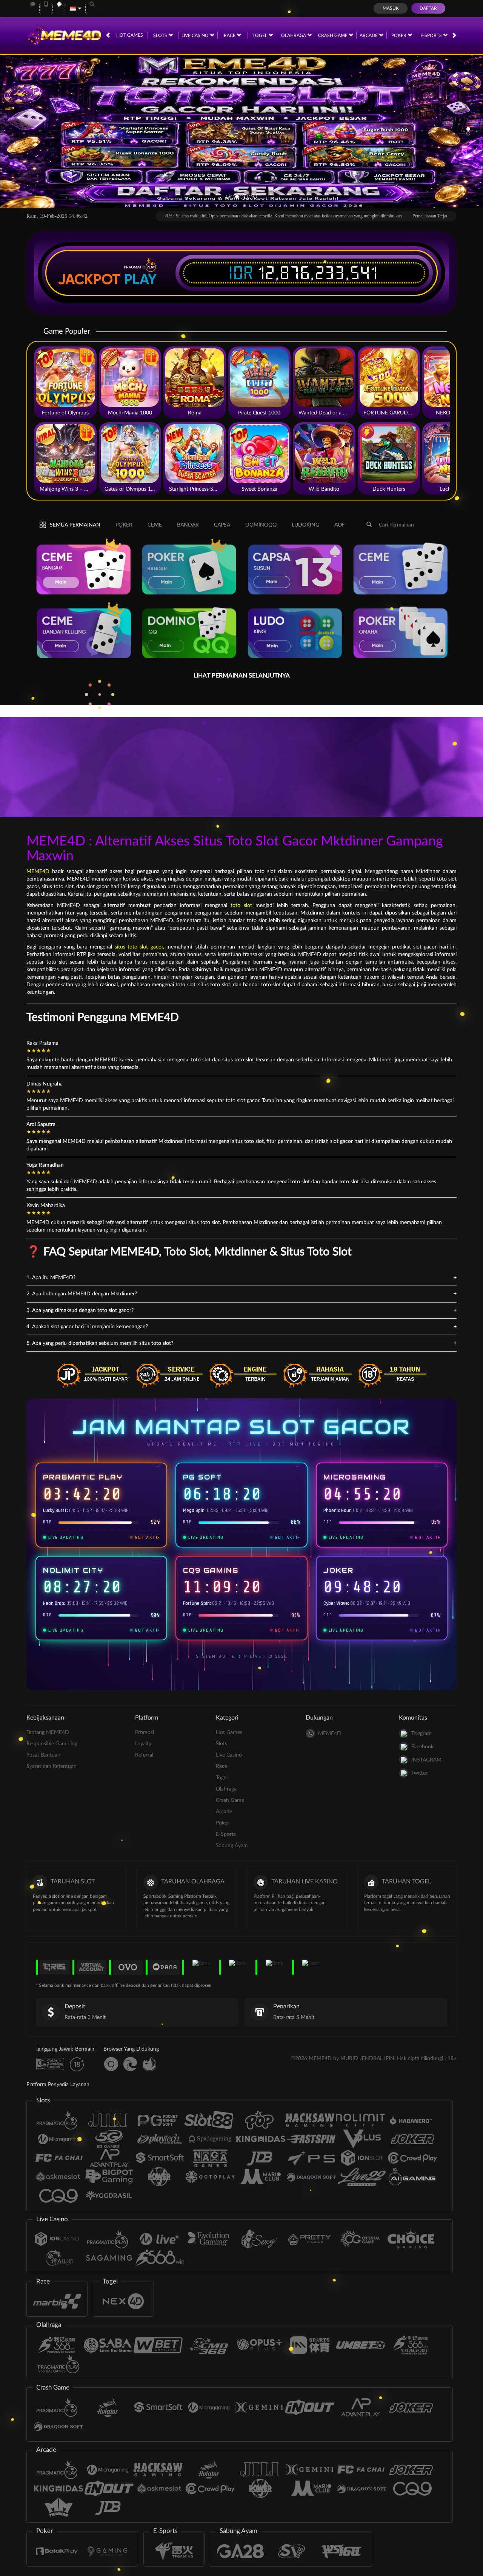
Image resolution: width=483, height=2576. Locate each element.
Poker (399, 35)
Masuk (391, 8)
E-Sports (432, 35)
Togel (260, 35)
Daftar (428, 8)
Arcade (369, 35)
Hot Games (130, 35)
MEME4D (38, 871)
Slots (161, 35)
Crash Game (333, 35)
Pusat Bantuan (43, 1755)
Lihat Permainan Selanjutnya (242, 676)
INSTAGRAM (426, 1760)
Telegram (421, 1734)
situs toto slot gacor (139, 947)
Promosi (145, 1732)
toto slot (241, 905)
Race (230, 35)
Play (140, 279)
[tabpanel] (241, 131)
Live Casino (196, 35)
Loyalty (143, 1744)
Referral (144, 1755)
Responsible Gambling (52, 1744)
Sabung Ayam (232, 1846)
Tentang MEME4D (48, 1732)
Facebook (422, 1747)
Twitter (419, 1773)
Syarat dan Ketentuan (52, 1766)
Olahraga (294, 35)
